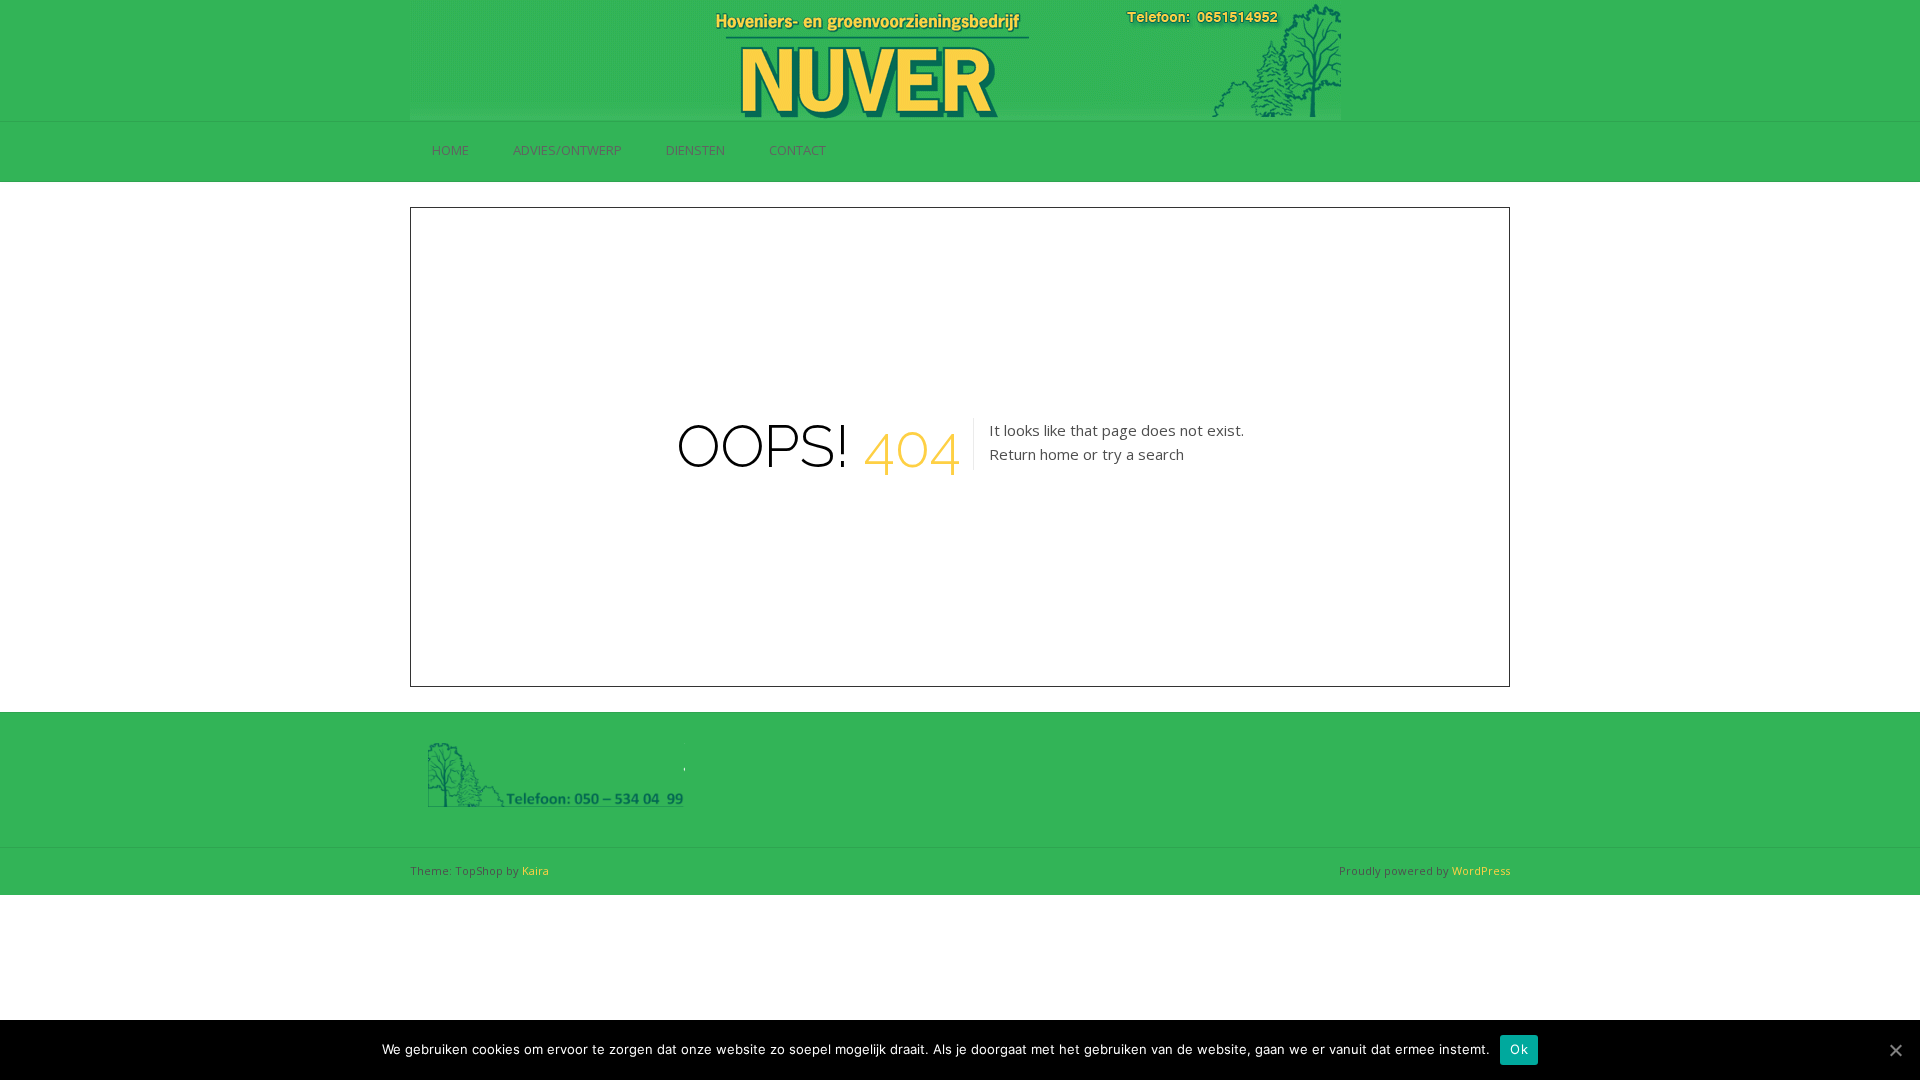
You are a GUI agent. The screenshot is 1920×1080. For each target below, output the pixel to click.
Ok (1519, 1049)
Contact (797, 150)
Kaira (535, 870)
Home (450, 150)
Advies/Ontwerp (567, 150)
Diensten (695, 150)
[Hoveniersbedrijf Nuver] (875, 60)
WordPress (1481, 870)
